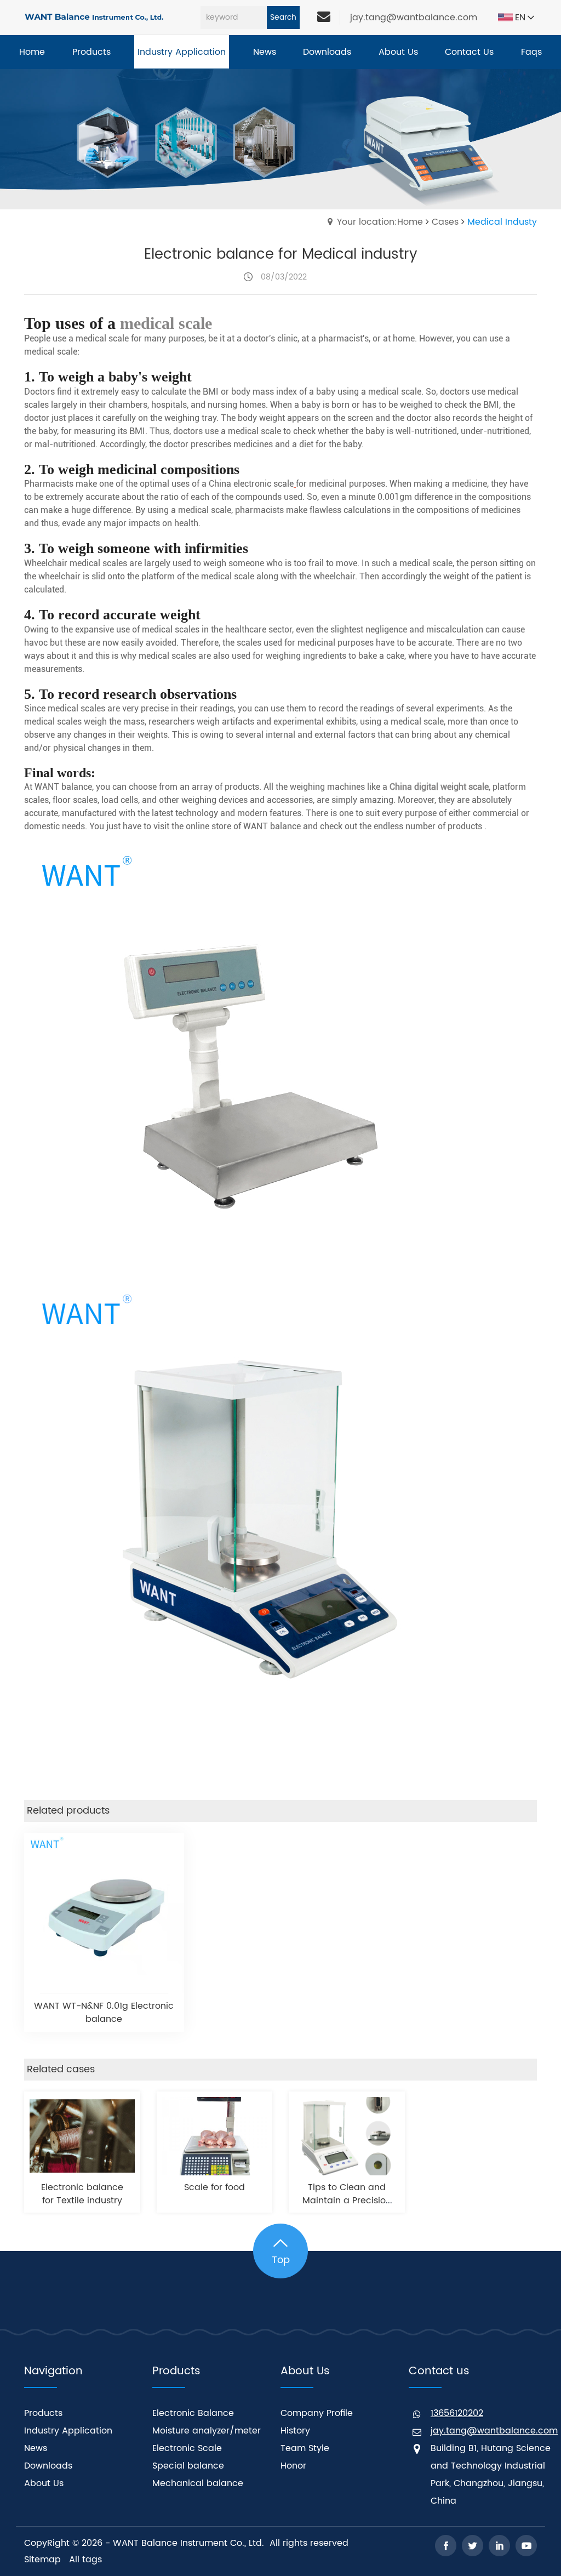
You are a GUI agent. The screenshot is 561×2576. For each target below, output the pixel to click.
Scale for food (214, 2187)
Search (283, 17)
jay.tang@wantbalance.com (414, 18)
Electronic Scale (187, 2448)
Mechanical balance (198, 2483)
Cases (445, 222)
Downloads (48, 2466)
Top (281, 2260)
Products (43, 2413)
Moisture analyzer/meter (207, 2431)
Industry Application (68, 2431)
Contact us (439, 2371)
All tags (85, 2560)
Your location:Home (380, 222)
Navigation (53, 2371)
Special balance (188, 2466)
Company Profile (317, 2413)
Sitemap (42, 2560)
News (36, 2448)
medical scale (166, 323)
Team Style (305, 2448)
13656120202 (457, 2413)
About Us (44, 2483)
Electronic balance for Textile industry (82, 2194)
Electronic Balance (193, 2413)
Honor (293, 2466)
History (295, 2431)
